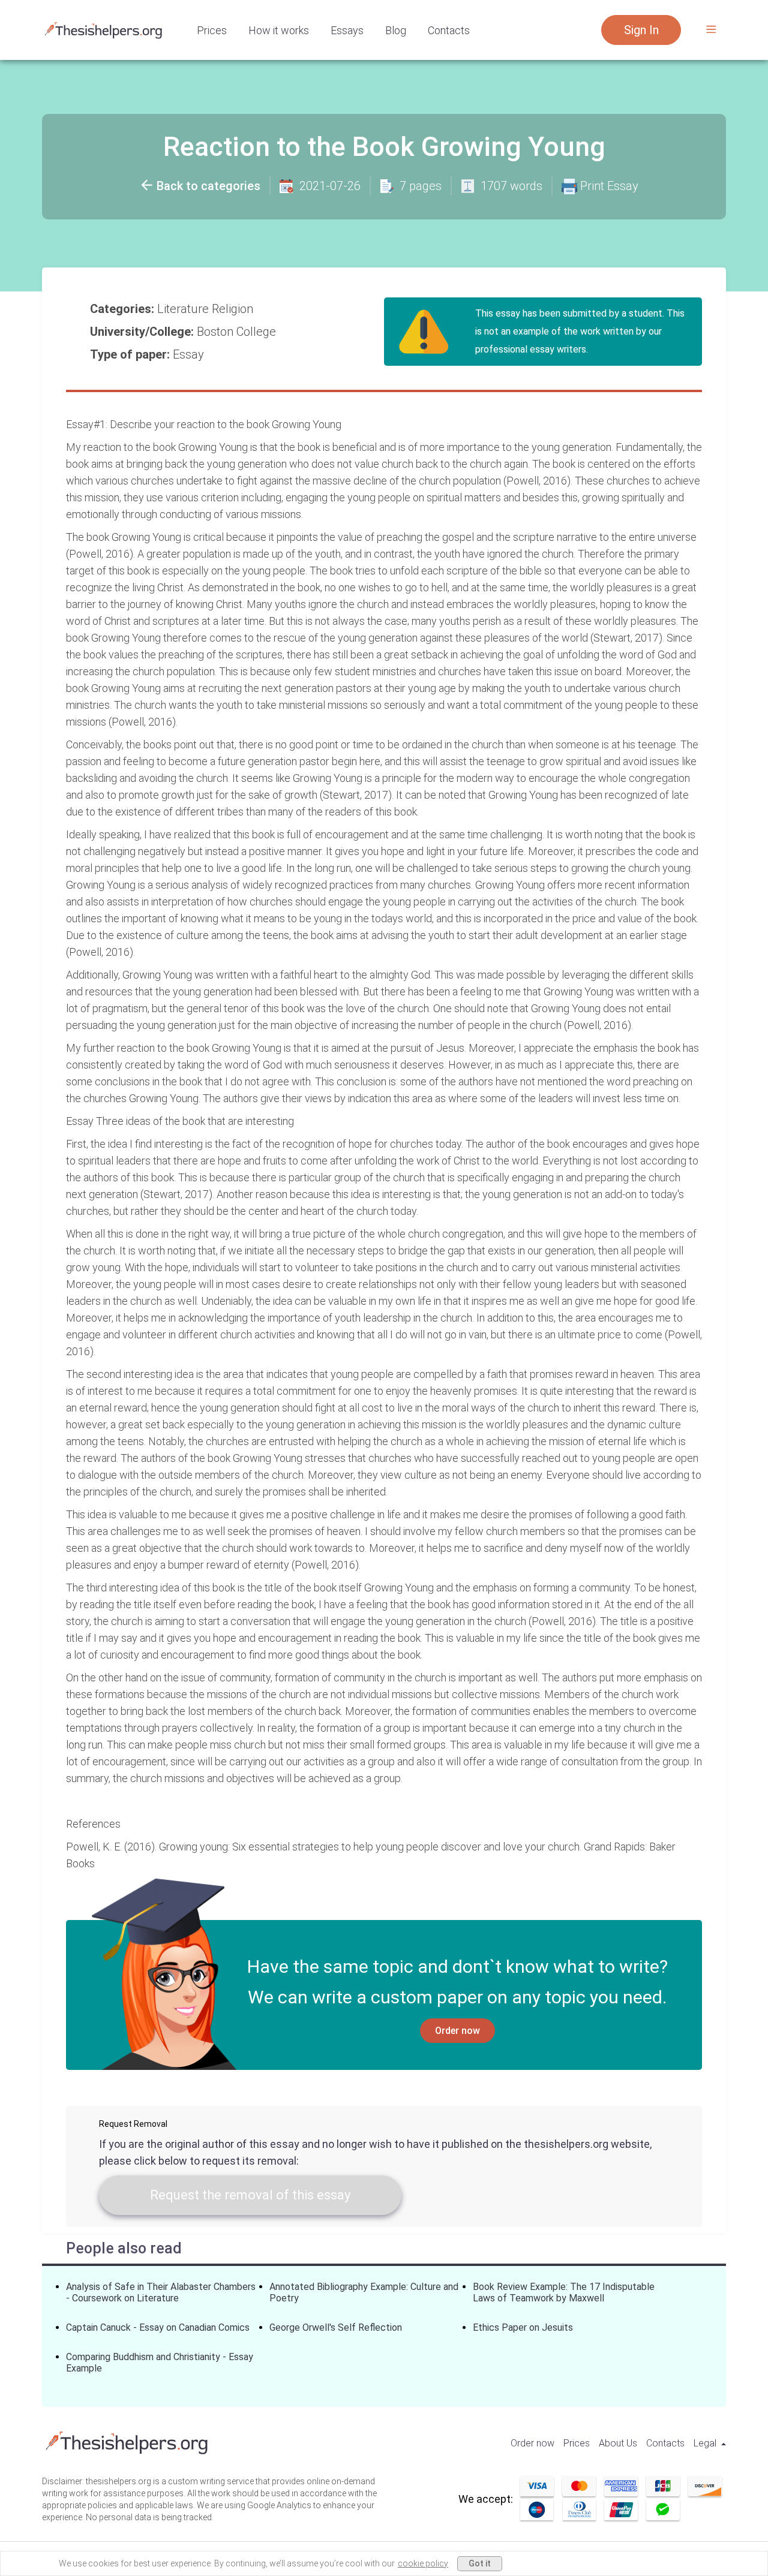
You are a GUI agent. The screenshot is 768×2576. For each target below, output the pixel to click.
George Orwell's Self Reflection (336, 2327)
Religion (234, 309)
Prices (212, 30)
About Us (618, 2443)
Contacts (449, 30)
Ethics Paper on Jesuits (523, 2327)
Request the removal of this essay (250, 2195)
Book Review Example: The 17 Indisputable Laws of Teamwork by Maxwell (564, 2292)
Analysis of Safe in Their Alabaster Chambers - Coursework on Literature (161, 2292)
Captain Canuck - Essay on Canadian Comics (158, 2327)
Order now (457, 2031)
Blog (396, 30)
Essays (347, 30)
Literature (184, 309)
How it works (279, 30)
